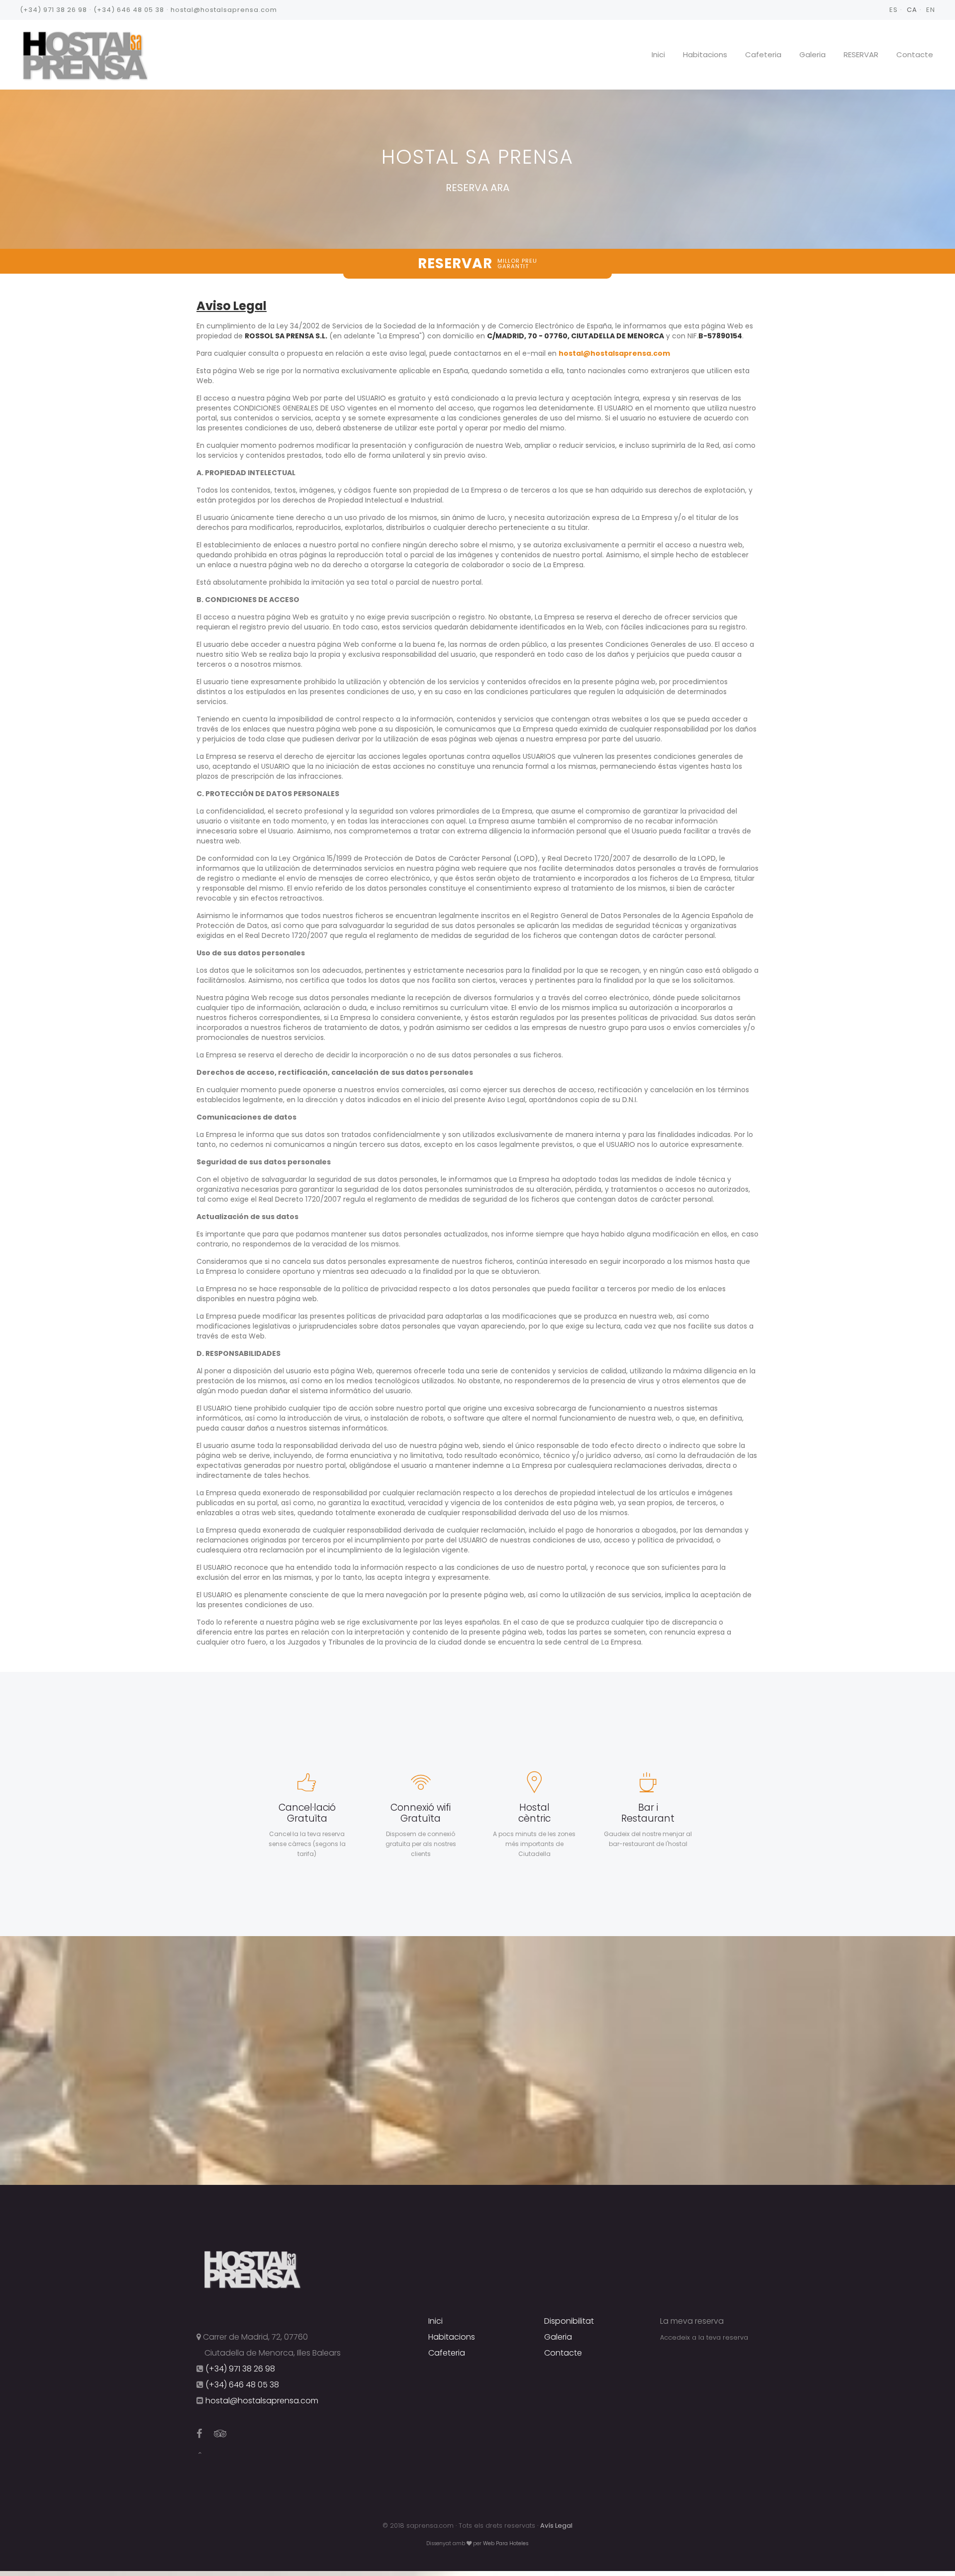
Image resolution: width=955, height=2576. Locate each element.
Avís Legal (556, 2525)
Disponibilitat (569, 2321)
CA (912, 10)
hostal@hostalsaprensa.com (224, 10)
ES (894, 10)
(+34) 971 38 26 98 (53, 10)
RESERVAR (861, 54)
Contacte (915, 54)
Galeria (812, 54)
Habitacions (705, 54)
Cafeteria (763, 54)
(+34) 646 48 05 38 (129, 10)
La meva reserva (692, 2321)
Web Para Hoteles (506, 2543)
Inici (658, 54)
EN (931, 10)
